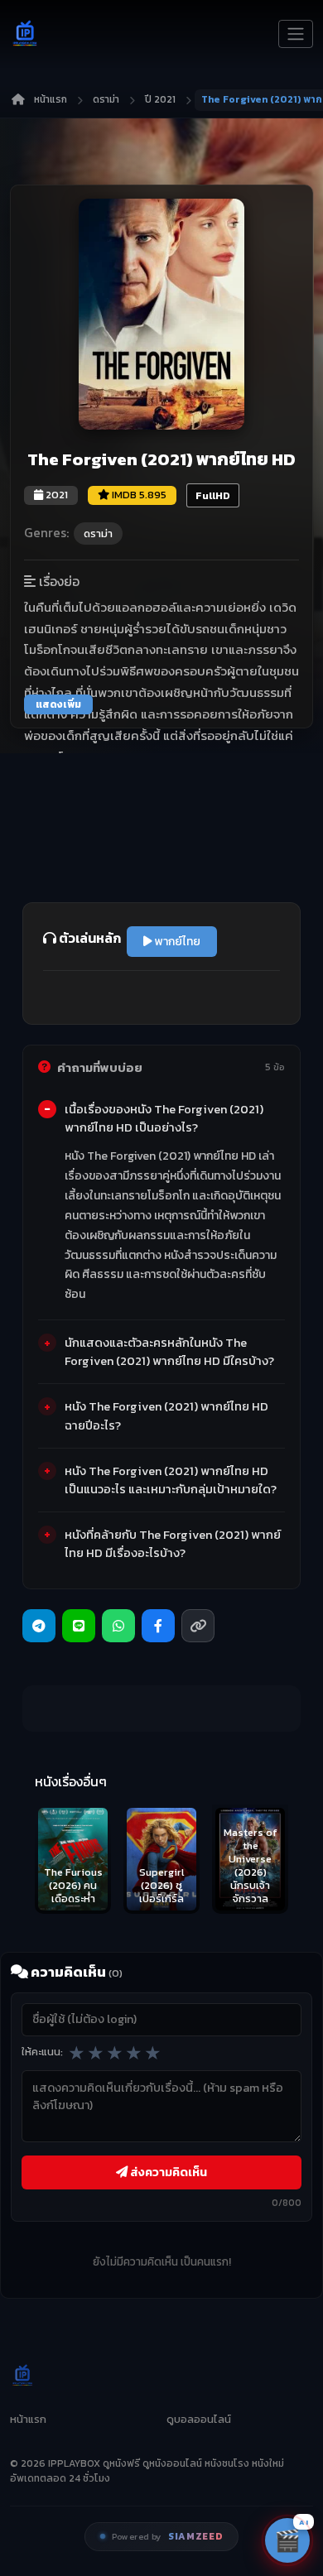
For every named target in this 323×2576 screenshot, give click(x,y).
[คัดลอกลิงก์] (198, 1626)
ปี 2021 (160, 99)
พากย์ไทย (176, 942)
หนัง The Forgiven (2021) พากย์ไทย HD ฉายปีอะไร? (166, 1415)
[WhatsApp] (118, 1626)
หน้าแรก (51, 99)
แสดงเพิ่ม (58, 704)
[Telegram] (39, 1626)
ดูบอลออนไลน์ (199, 2419)
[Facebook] (158, 1626)
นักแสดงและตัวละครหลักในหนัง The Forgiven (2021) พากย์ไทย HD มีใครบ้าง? (169, 1352)
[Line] (79, 1626)
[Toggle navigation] (296, 34)
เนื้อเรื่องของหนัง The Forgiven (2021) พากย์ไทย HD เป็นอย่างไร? (164, 1118)
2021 (55, 495)
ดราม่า (106, 99)
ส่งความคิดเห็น (167, 2172)
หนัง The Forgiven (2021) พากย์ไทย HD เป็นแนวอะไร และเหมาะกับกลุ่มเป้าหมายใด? (171, 1480)
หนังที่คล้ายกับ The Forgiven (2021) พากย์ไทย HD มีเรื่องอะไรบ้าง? (173, 1544)
